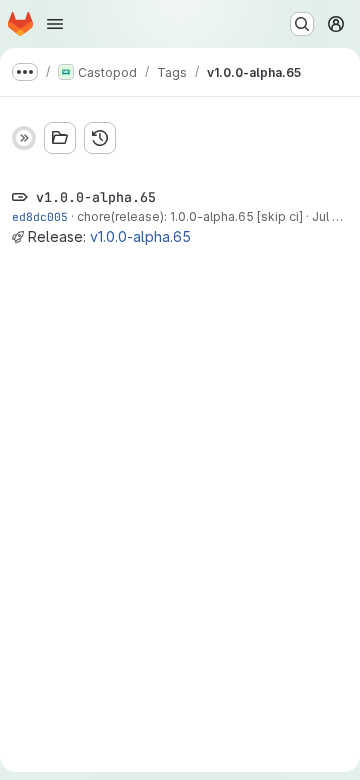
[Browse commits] (100, 138)
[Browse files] (60, 138)
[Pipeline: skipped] (24, 138)
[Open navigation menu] (55, 24)
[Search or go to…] (302, 24)
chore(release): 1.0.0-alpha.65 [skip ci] (190, 216)
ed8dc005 (40, 216)
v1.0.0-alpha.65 (140, 236)
